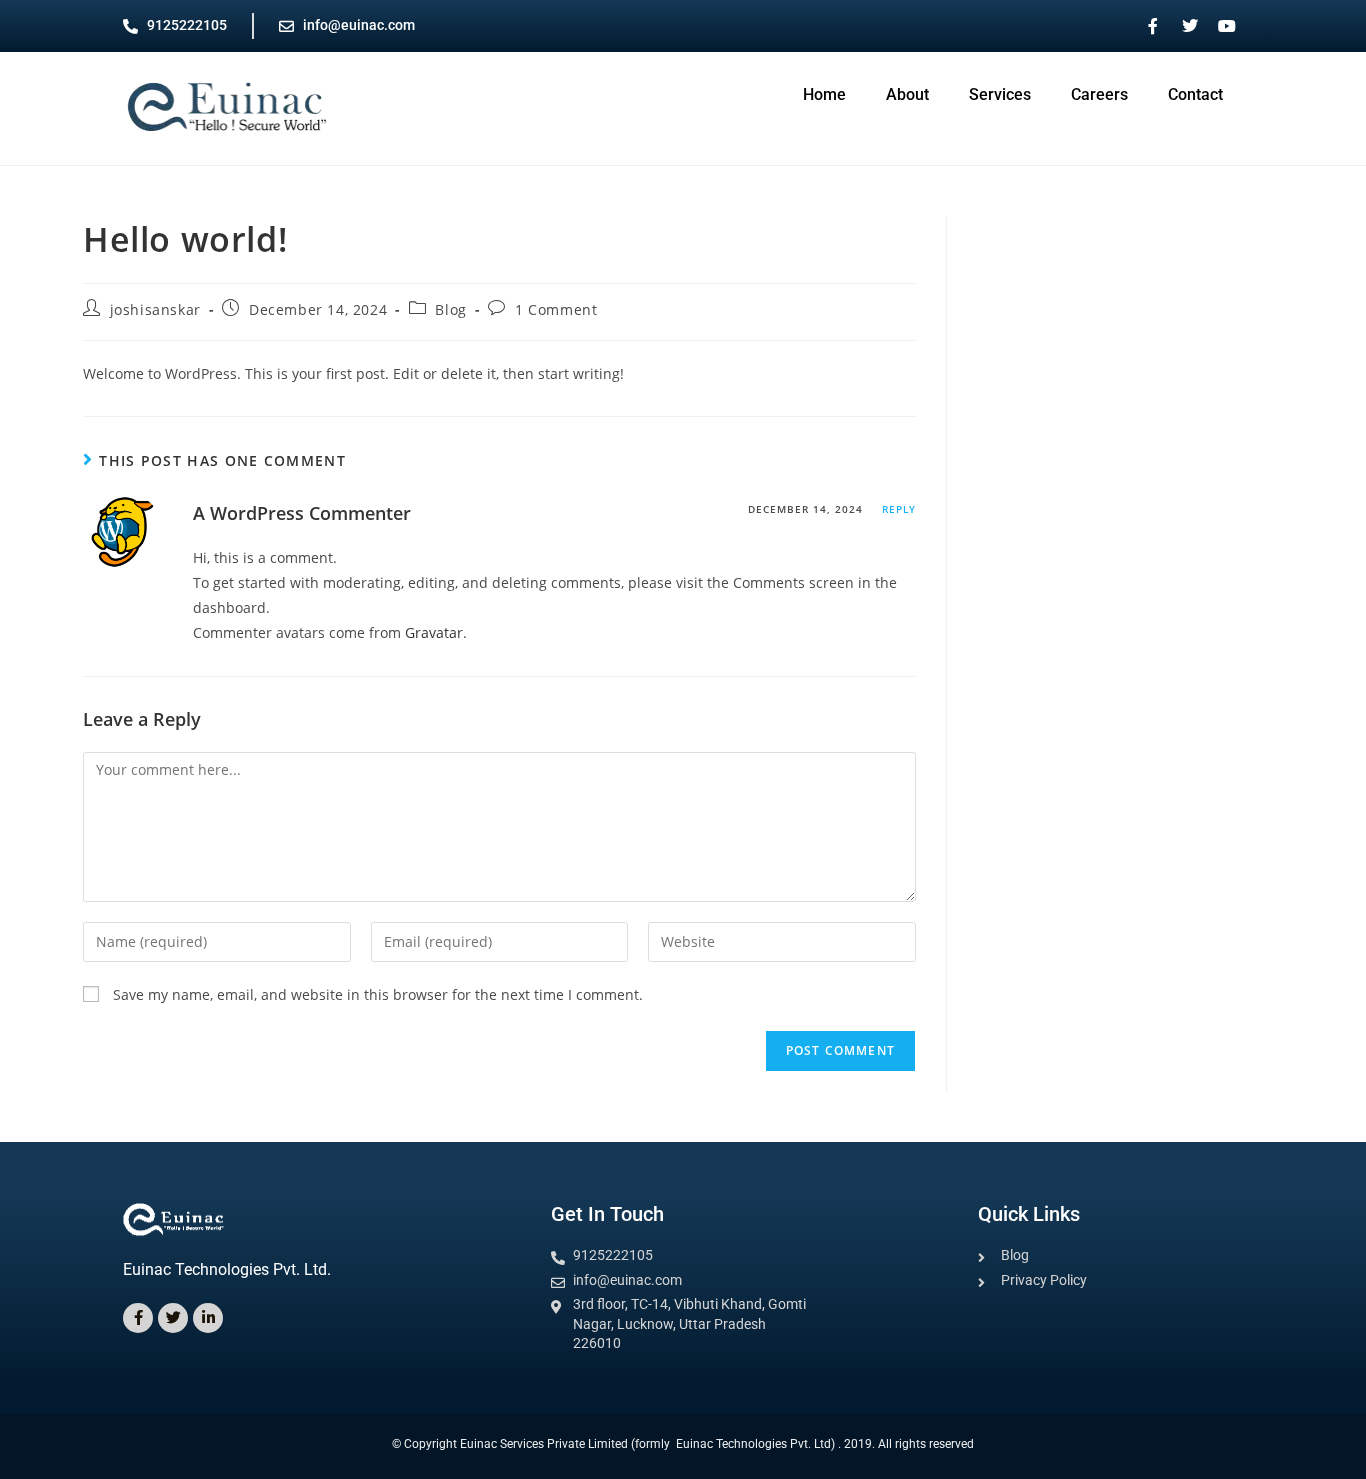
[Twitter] (173, 1318)
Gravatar (434, 632)
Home (824, 94)
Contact (1195, 94)
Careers (1099, 94)
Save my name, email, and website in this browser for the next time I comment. (378, 994)
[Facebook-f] (138, 1318)
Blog (450, 309)
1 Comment (556, 309)
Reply (899, 509)
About (907, 94)
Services (1000, 94)
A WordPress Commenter (302, 513)
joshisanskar (155, 309)
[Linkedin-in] (208, 1318)
